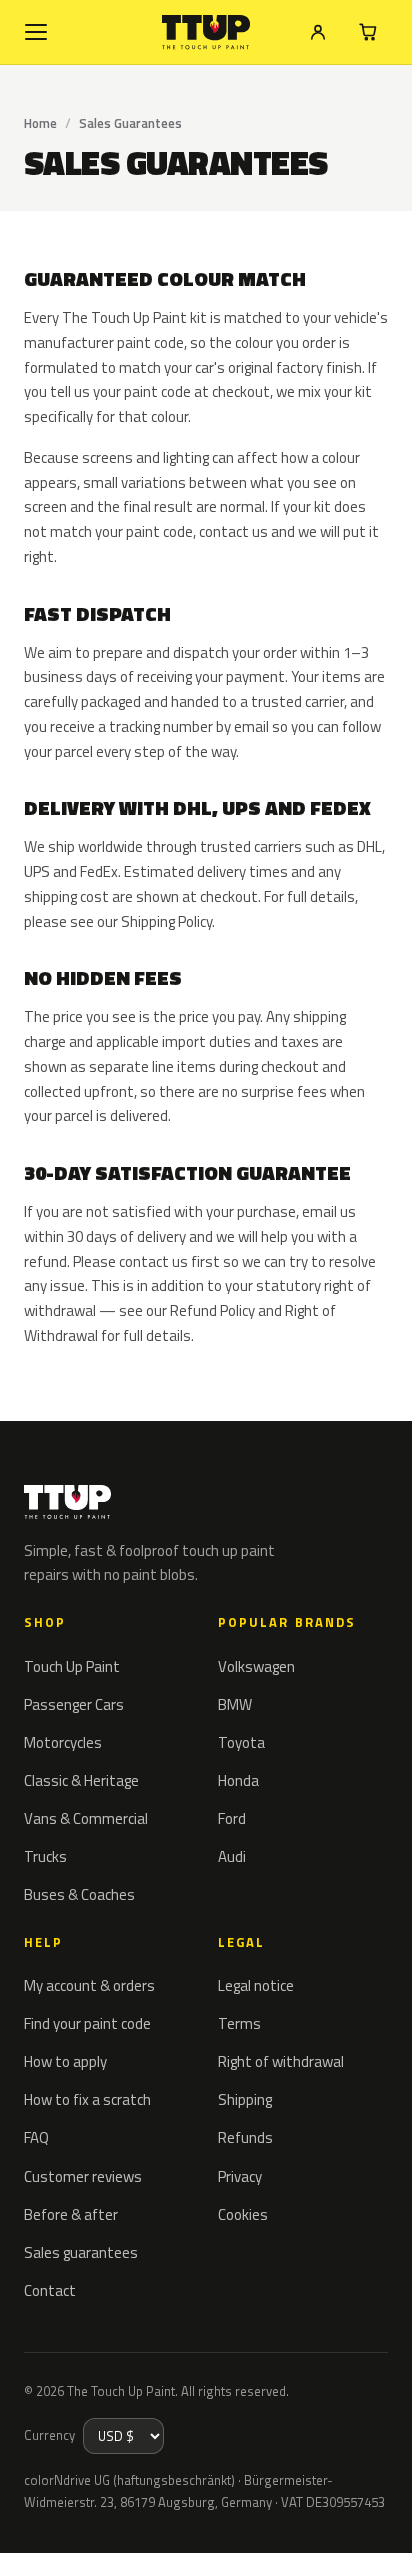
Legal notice (256, 1985)
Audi (232, 1856)
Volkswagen (256, 1666)
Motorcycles (63, 1742)
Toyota (241, 1742)
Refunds (245, 2137)
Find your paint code (87, 2023)
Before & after (71, 2214)
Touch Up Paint (72, 1666)
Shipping (245, 2099)
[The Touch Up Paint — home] (206, 32)
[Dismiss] (382, 2515)
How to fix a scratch (87, 2099)
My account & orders (89, 1985)
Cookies (243, 2214)
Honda (238, 1780)
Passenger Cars (74, 1704)
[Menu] (36, 32)
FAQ (36, 2137)
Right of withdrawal (281, 2061)
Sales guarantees (81, 2252)
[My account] (318, 32)
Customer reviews (83, 2176)
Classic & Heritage (81, 1780)
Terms (239, 2023)
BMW (235, 1704)
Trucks (45, 1856)
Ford (232, 1818)
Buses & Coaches (79, 1894)
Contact (50, 2290)
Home (40, 123)
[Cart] (368, 32)
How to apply (65, 2061)
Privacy (240, 2176)
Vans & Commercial (86, 1818)
